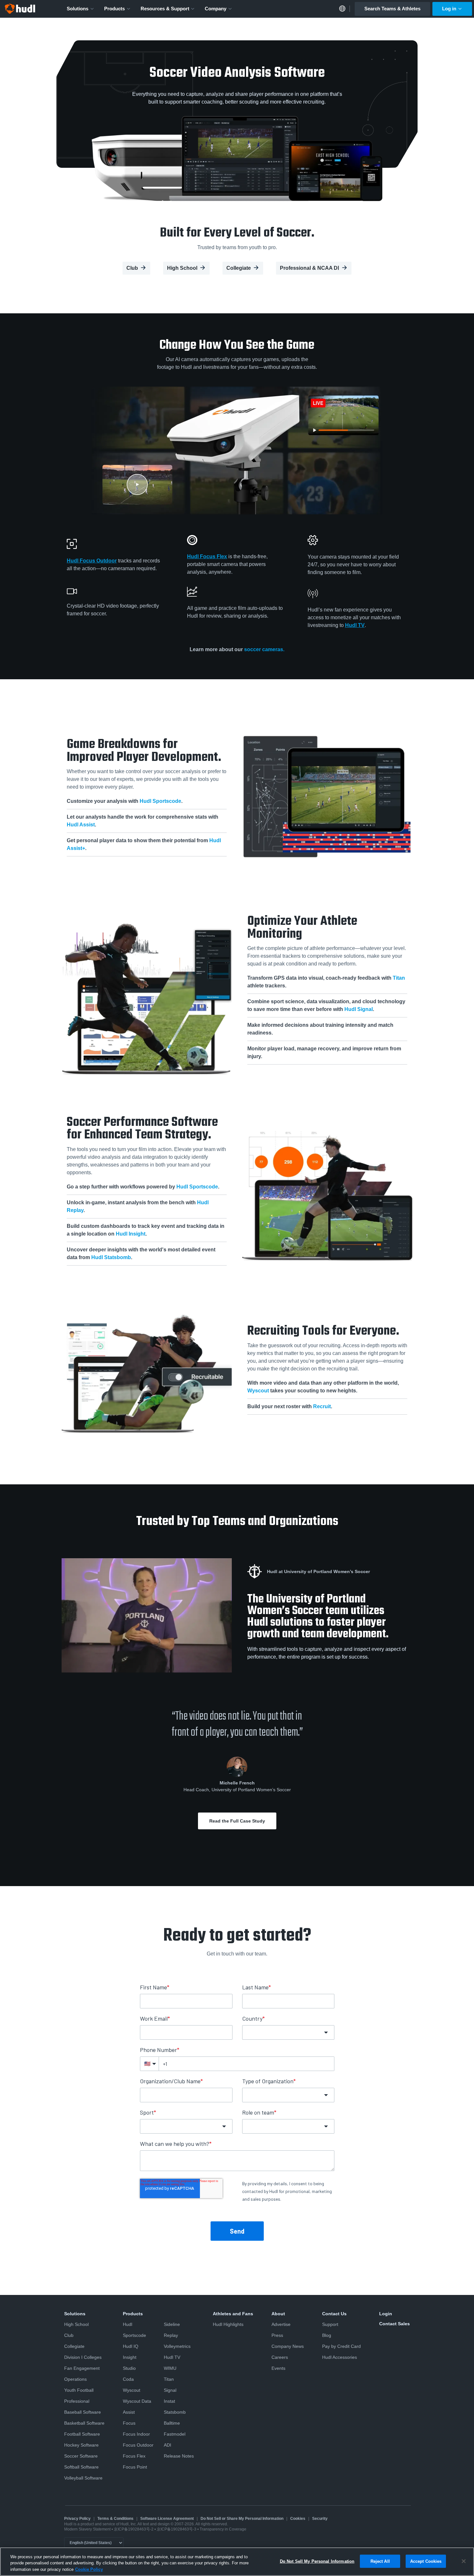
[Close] (464, 2561)
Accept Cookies (426, 2561)
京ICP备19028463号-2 (134, 2529)
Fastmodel (175, 2434)
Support (330, 2324)
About (278, 2314)
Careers (280, 2357)
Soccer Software (81, 2456)
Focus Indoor (136, 2434)
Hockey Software (81, 2445)
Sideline (172, 2324)
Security (320, 2519)
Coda (128, 2379)
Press (277, 2335)
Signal (170, 2390)
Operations (75, 2379)
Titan (399, 978)
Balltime (172, 2423)
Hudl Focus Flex (207, 556)
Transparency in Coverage (223, 2529)
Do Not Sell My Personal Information (317, 2561)
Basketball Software (84, 2423)
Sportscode (134, 2335)
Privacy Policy (77, 2519)
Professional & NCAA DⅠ (310, 268)
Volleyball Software (83, 2478)
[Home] (20, 9)
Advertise (281, 2324)
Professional (77, 2401)
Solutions (78, 9)
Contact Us (334, 2314)
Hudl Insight (131, 1234)
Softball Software (81, 2467)
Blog (327, 2335)
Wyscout (258, 1391)
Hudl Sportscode (160, 801)
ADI (168, 2445)
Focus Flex (134, 2456)
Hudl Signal (359, 1010)
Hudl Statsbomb (111, 1257)
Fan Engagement (82, 2368)
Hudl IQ (131, 2346)
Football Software (82, 2434)
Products (114, 9)
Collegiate (239, 268)
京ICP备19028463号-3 (177, 2529)
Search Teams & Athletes (392, 9)
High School (182, 268)
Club (132, 268)
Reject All (380, 2561)
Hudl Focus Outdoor (92, 561)
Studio (129, 2368)
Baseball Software (83, 2412)
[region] (237, 2562)
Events (278, 2368)
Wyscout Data (137, 2401)
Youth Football (79, 2390)
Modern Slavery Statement (87, 2529)
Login (386, 2314)
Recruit (322, 1406)
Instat (169, 2401)
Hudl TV (355, 625)
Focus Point (135, 2467)
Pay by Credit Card (341, 2346)
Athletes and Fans (233, 2314)
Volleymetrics (177, 2346)
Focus (129, 2423)
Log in (449, 9)
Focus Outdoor (138, 2445)
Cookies (298, 2519)
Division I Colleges (83, 2357)
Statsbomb (175, 2412)
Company (216, 9)
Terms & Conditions (115, 2519)
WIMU (170, 2368)
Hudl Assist (81, 825)
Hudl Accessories (340, 2357)
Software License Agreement (167, 2519)
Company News (288, 2346)
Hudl (128, 2324)
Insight (130, 2357)
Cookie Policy (89, 2569)
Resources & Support (165, 9)
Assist (129, 2412)
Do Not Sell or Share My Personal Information (242, 2519)
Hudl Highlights (228, 2324)
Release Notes (179, 2456)
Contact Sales (395, 2324)
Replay (171, 2335)
